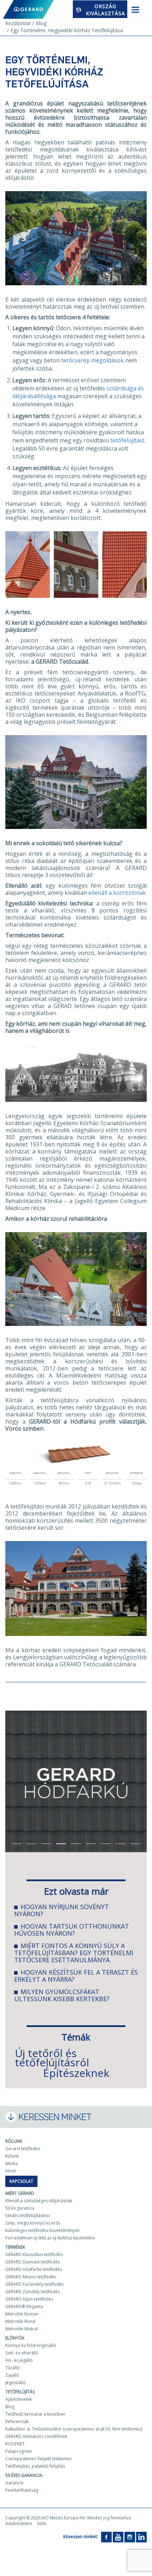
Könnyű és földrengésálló (31, 2345)
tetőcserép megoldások (92, 360)
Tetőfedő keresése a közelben (35, 2414)
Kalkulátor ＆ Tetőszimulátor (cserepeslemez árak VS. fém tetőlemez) (74, 2429)
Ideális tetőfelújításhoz (28, 2216)
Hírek (11, 2171)
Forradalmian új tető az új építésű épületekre (50, 2238)
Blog (10, 2407)
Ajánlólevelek (19, 2399)
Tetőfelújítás (20, 2392)
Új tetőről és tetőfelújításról (52, 2058)
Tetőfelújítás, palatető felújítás (35, 2466)
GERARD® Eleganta (24, 2306)
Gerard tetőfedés (23, 2149)
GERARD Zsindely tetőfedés (33, 2292)
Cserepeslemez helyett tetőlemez (39, 2459)
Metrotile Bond (20, 2321)
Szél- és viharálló (22, 2353)
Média (11, 2163)
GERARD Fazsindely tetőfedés (34, 2284)
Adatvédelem (19, 2523)
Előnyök (15, 2338)
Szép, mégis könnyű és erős (33, 2223)
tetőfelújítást (127, 440)
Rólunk (14, 2141)
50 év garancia (20, 2208)
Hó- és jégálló (19, 2360)
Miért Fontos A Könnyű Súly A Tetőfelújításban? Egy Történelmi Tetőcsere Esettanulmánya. (74, 1953)
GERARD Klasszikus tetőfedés (34, 2254)
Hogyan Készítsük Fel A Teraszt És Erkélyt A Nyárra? (76, 1976)
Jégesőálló (16, 2383)
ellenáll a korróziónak (117, 893)
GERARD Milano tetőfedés (31, 2277)
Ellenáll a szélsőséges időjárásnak (39, 2201)
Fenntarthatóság (22, 2490)
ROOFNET (15, 2444)
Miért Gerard (20, 2193)
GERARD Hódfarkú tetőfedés (34, 2269)
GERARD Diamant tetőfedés (33, 2262)
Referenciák (17, 2422)
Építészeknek (76, 2073)
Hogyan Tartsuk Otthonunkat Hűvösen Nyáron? (72, 1930)
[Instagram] (130, 2537)
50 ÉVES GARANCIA (24, 2475)
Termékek (15, 2247)
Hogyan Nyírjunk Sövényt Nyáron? (62, 1910)
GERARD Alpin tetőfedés (29, 2299)
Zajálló (12, 2375)
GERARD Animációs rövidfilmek (36, 2436)
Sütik (41, 2523)
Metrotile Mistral (22, 2329)
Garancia (14, 2483)
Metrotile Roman (22, 2314)
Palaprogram (19, 2451)
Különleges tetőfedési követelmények (42, 2230)
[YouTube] (118, 2537)
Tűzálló (13, 2368)
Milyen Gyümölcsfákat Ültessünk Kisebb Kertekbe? (62, 1995)
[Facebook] (106, 2537)
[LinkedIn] (141, 2537)
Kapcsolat (21, 2181)
